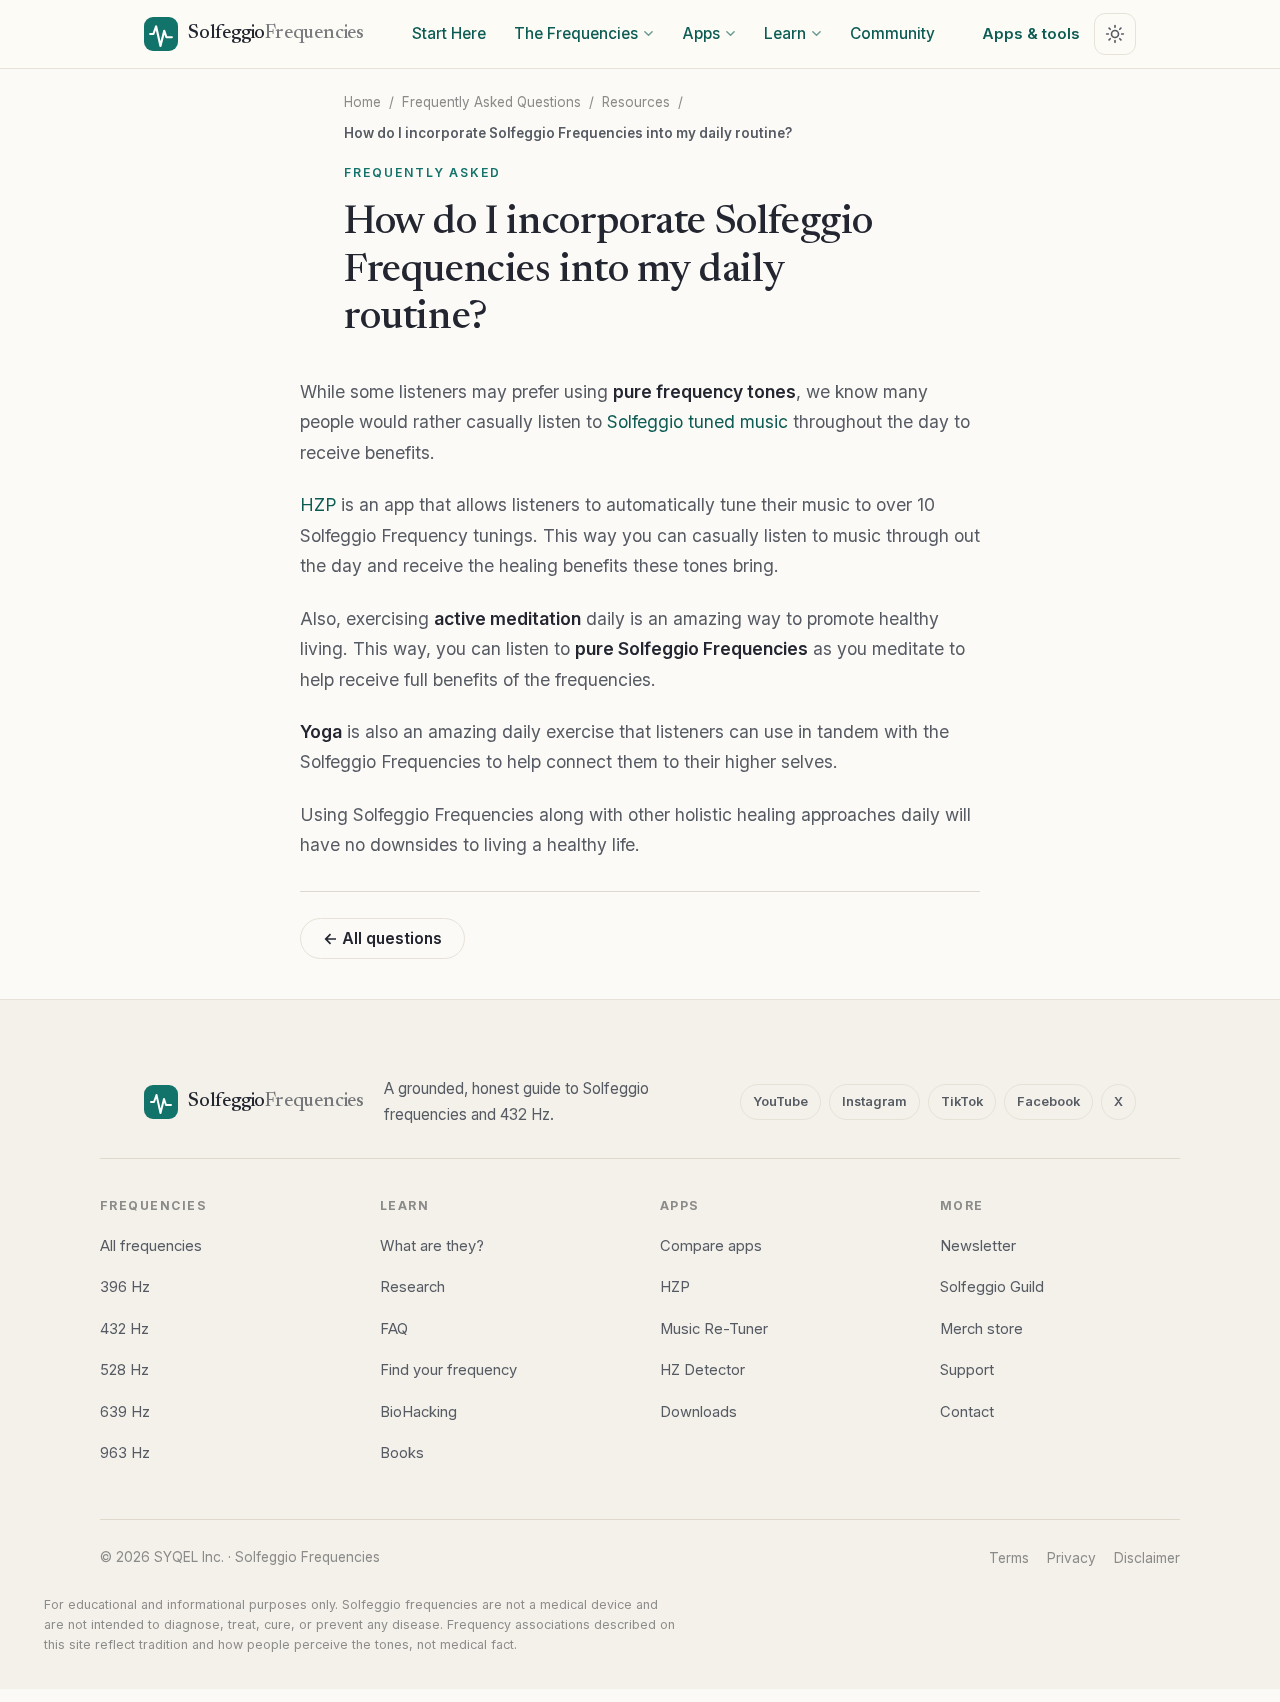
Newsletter (978, 1246)
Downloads (698, 1412)
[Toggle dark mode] (1115, 34)
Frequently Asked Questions (491, 102)
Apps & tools (1031, 33)
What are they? (432, 1246)
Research (412, 1287)
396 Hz (125, 1287)
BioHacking (418, 1412)
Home (362, 102)
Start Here (449, 33)
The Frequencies (576, 33)
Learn (785, 33)
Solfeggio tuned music (697, 421)
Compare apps (711, 1246)
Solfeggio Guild (992, 1287)
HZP (318, 504)
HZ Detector (702, 1370)
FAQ (394, 1329)
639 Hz (125, 1412)
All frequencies (151, 1246)
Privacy (1071, 1558)
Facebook (1048, 1101)
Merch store (981, 1329)
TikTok (962, 1101)
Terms (1009, 1558)
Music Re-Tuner (714, 1329)
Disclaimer (1147, 1558)
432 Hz (124, 1329)
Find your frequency (448, 1370)
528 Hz (124, 1370)
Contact (967, 1412)
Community (892, 33)
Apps (701, 33)
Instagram (874, 1101)
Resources (636, 102)
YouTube (780, 1101)
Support (967, 1370)
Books (402, 1453)
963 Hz (125, 1453)
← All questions (382, 938)
